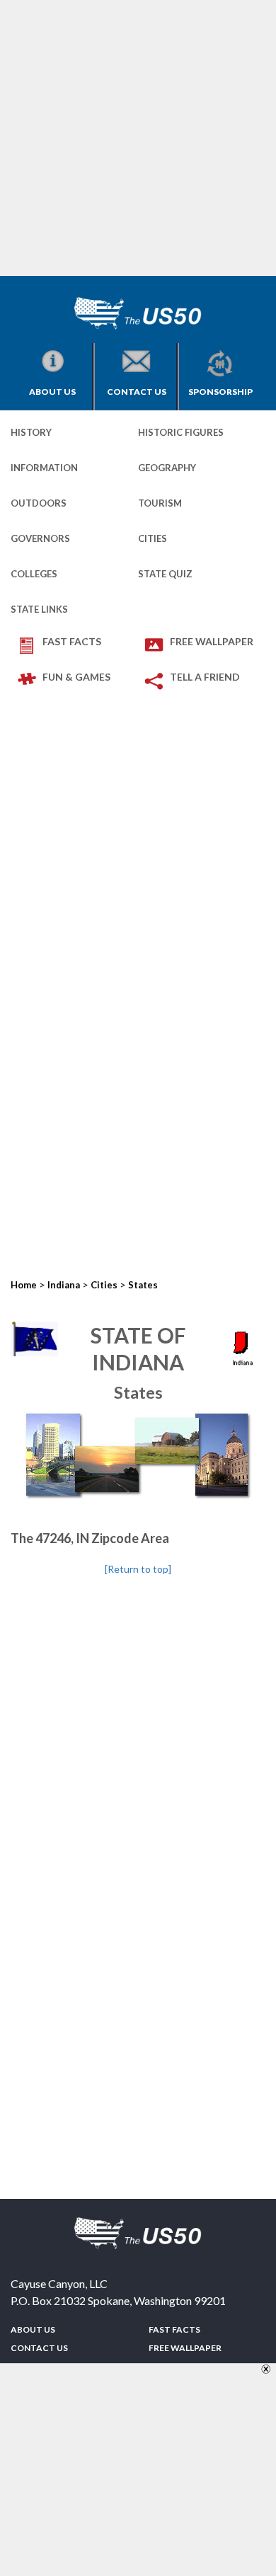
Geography (167, 468)
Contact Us (137, 392)
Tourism (160, 503)
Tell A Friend (205, 677)
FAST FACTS (72, 641)
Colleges (34, 574)
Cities (153, 538)
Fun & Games (76, 677)
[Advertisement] (138, 138)
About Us (52, 392)
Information (44, 468)
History (31, 432)
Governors (40, 538)
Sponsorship (220, 392)
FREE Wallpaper (212, 641)
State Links (39, 609)
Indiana (64, 1285)
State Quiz (165, 574)
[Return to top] (138, 1569)
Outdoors (39, 503)
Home (24, 1285)
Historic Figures (181, 432)
